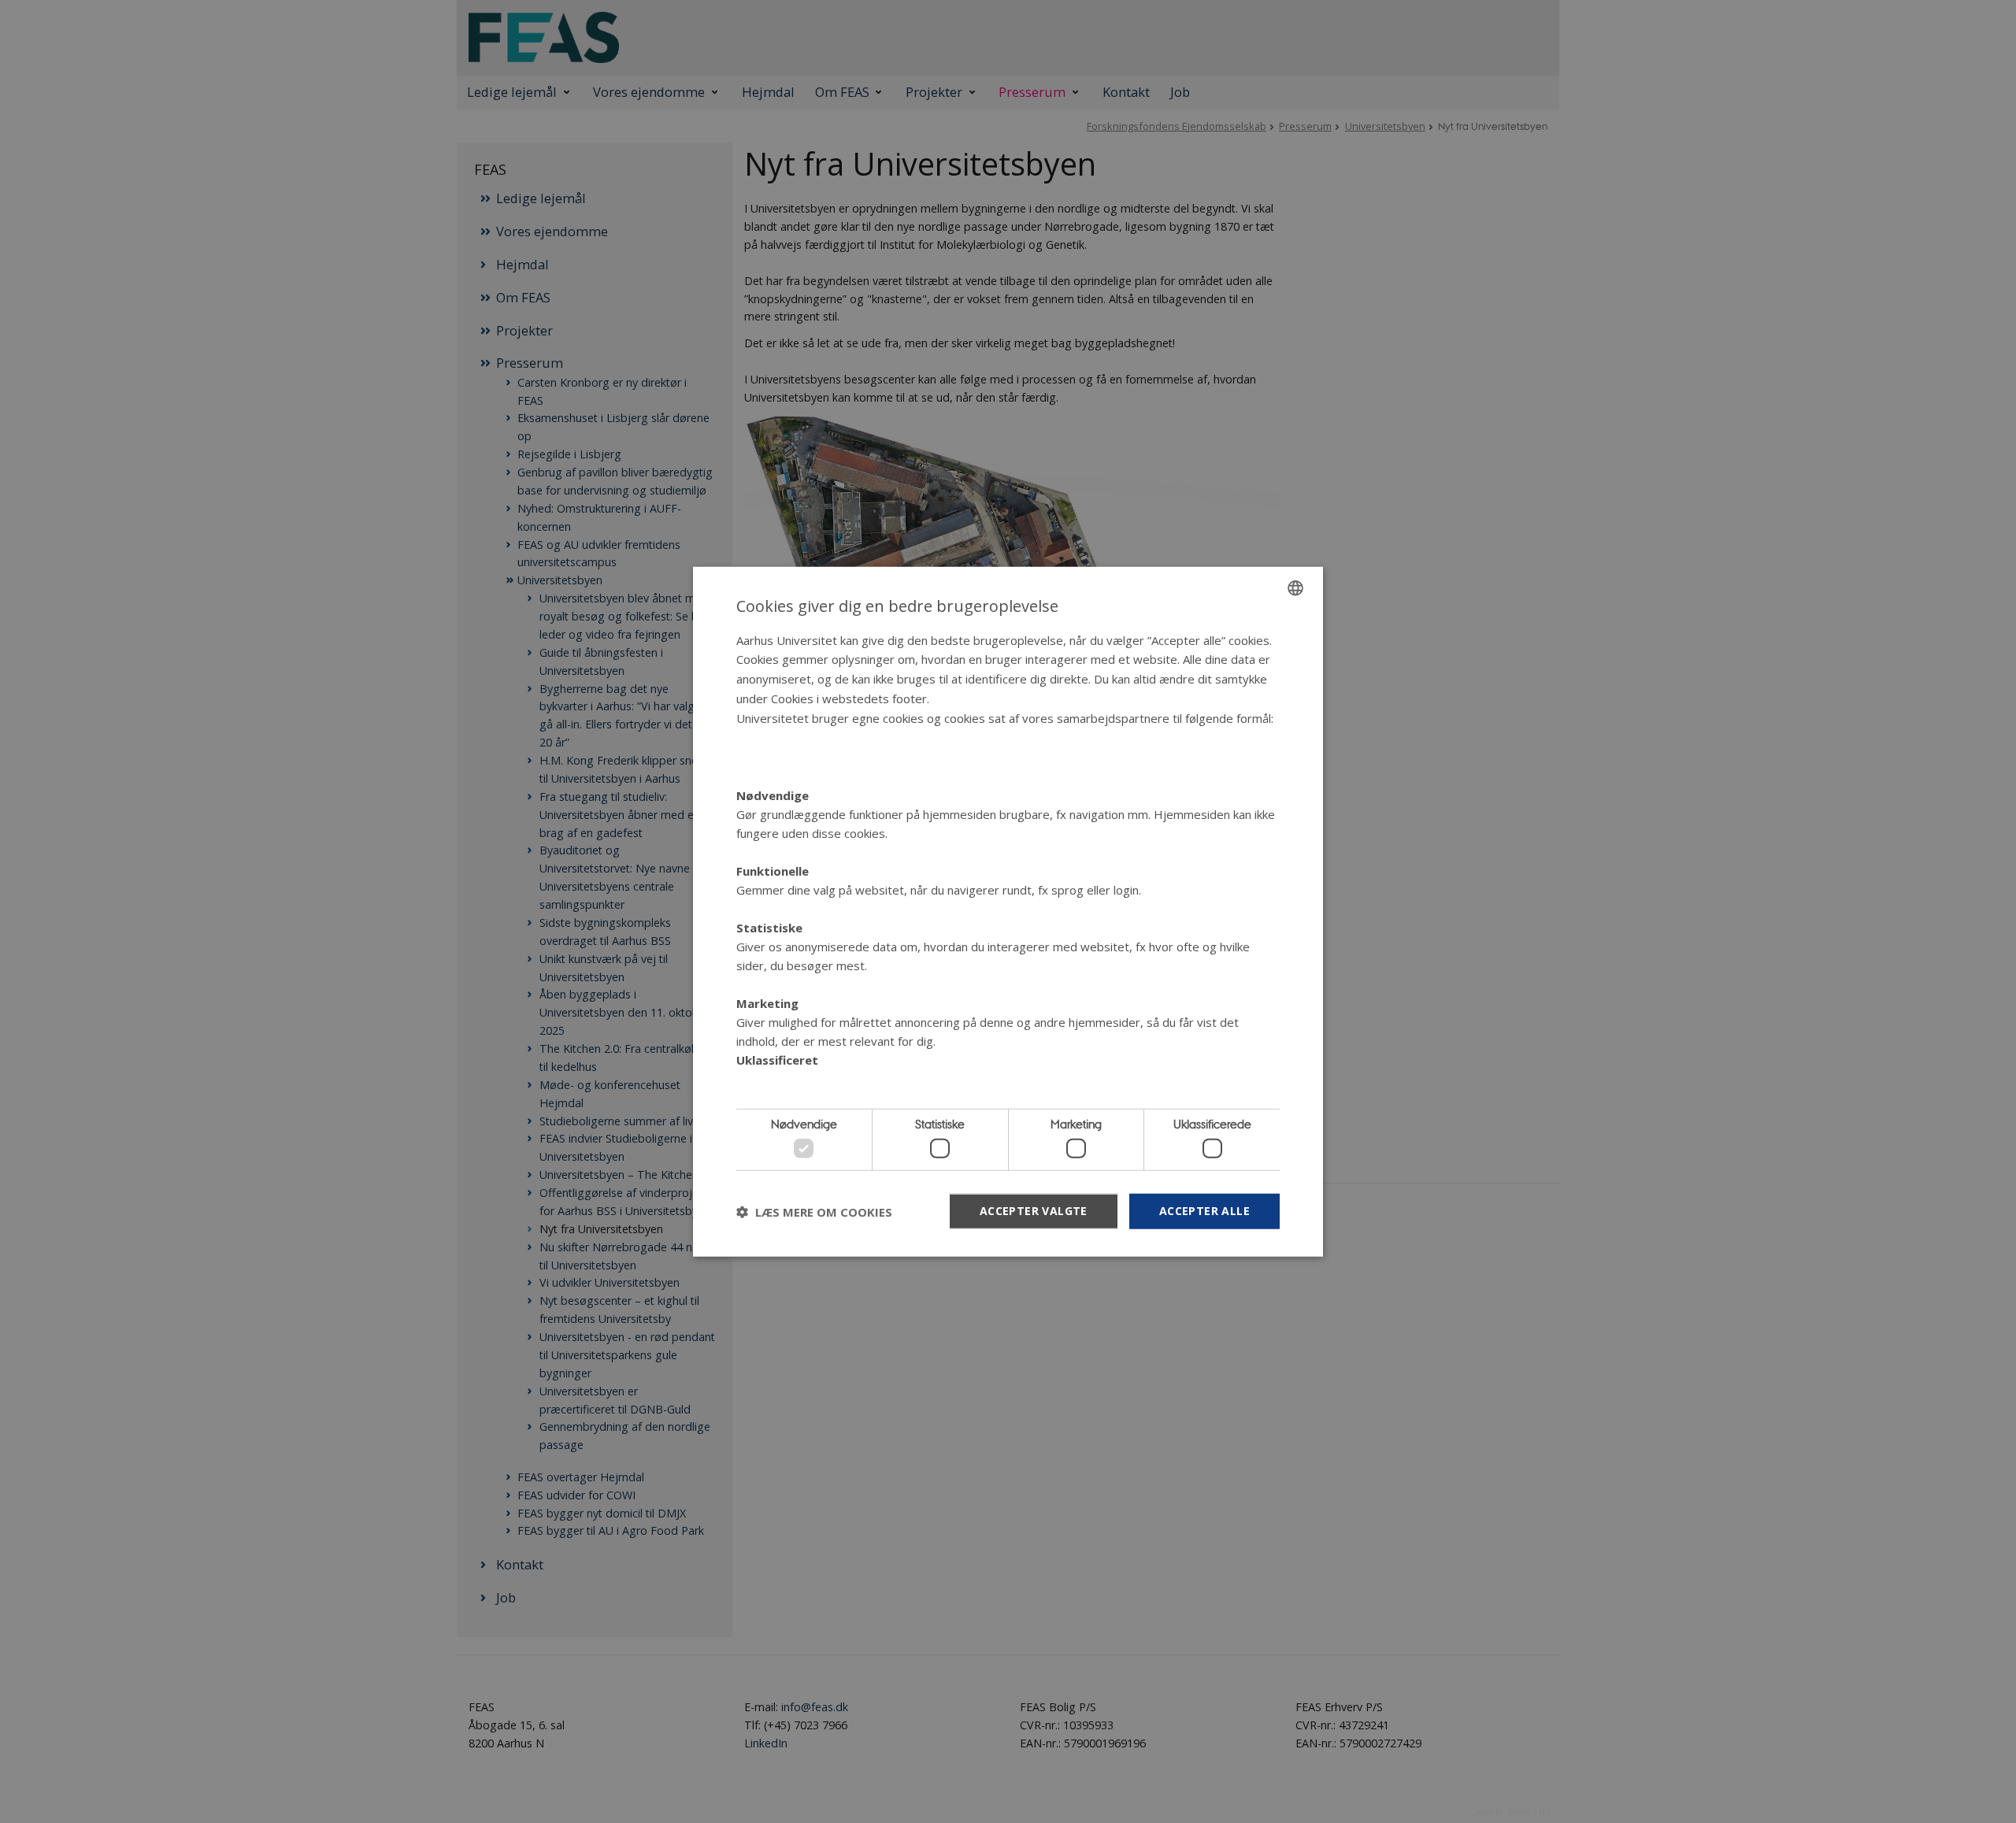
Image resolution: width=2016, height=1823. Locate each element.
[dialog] (1008, 911)
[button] (814, 1211)
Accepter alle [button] (1204, 1211)
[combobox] (1295, 587)
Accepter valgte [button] (1034, 1211)
